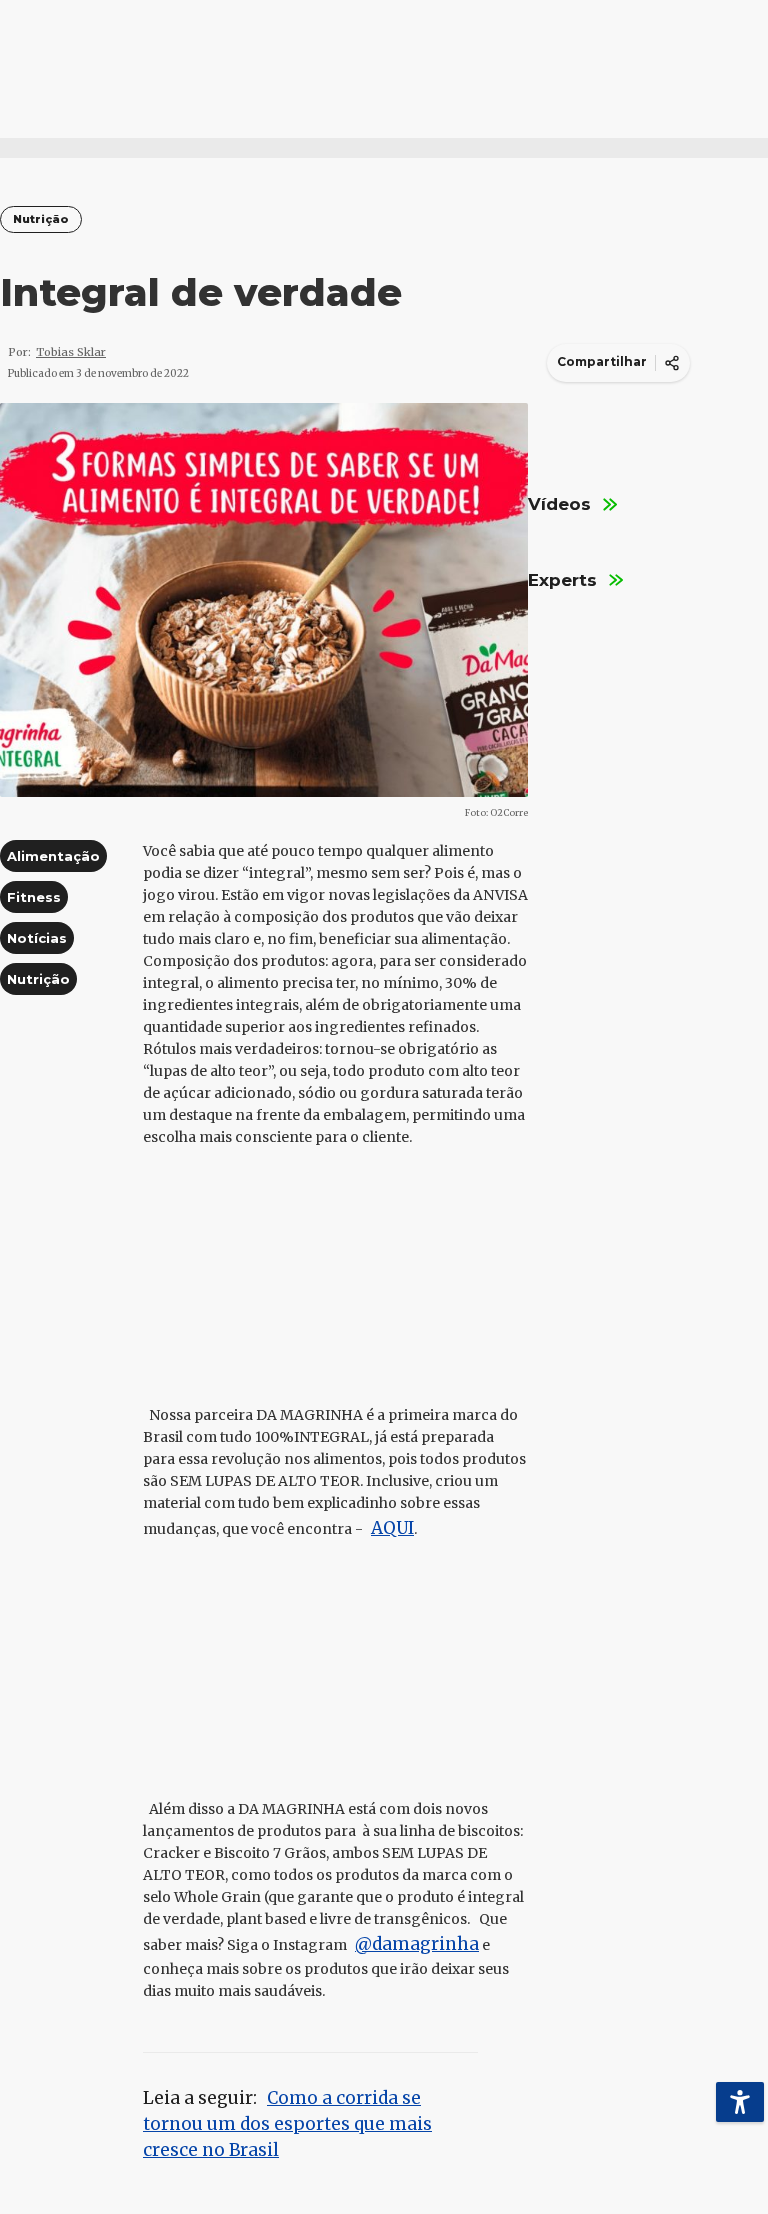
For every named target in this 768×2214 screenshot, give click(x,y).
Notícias (37, 938)
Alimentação (53, 856)
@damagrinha (417, 1944)
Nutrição (41, 219)
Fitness (34, 897)
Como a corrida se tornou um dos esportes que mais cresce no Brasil (287, 2124)
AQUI (392, 1528)
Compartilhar (602, 361)
